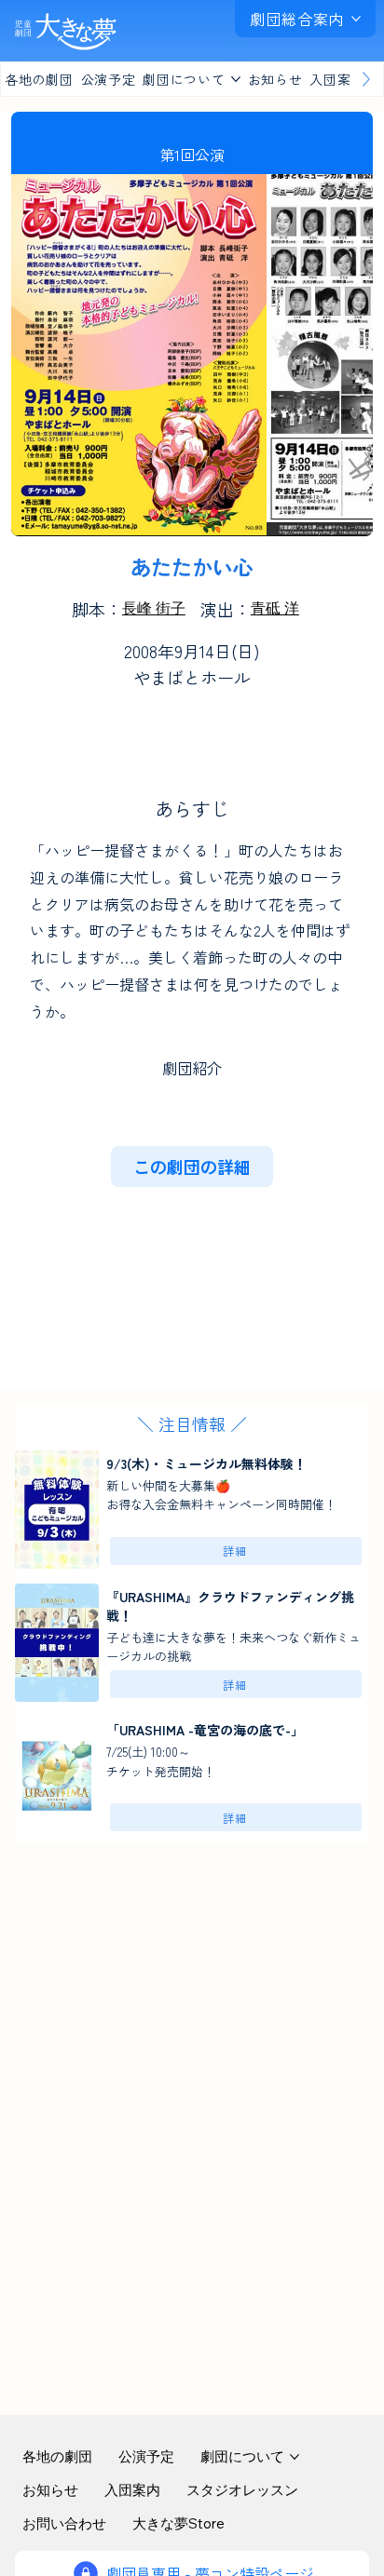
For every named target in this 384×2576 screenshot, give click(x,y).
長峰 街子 (154, 608)
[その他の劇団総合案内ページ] (356, 19)
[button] (192, 1167)
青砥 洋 (275, 608)
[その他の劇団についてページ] (236, 79)
